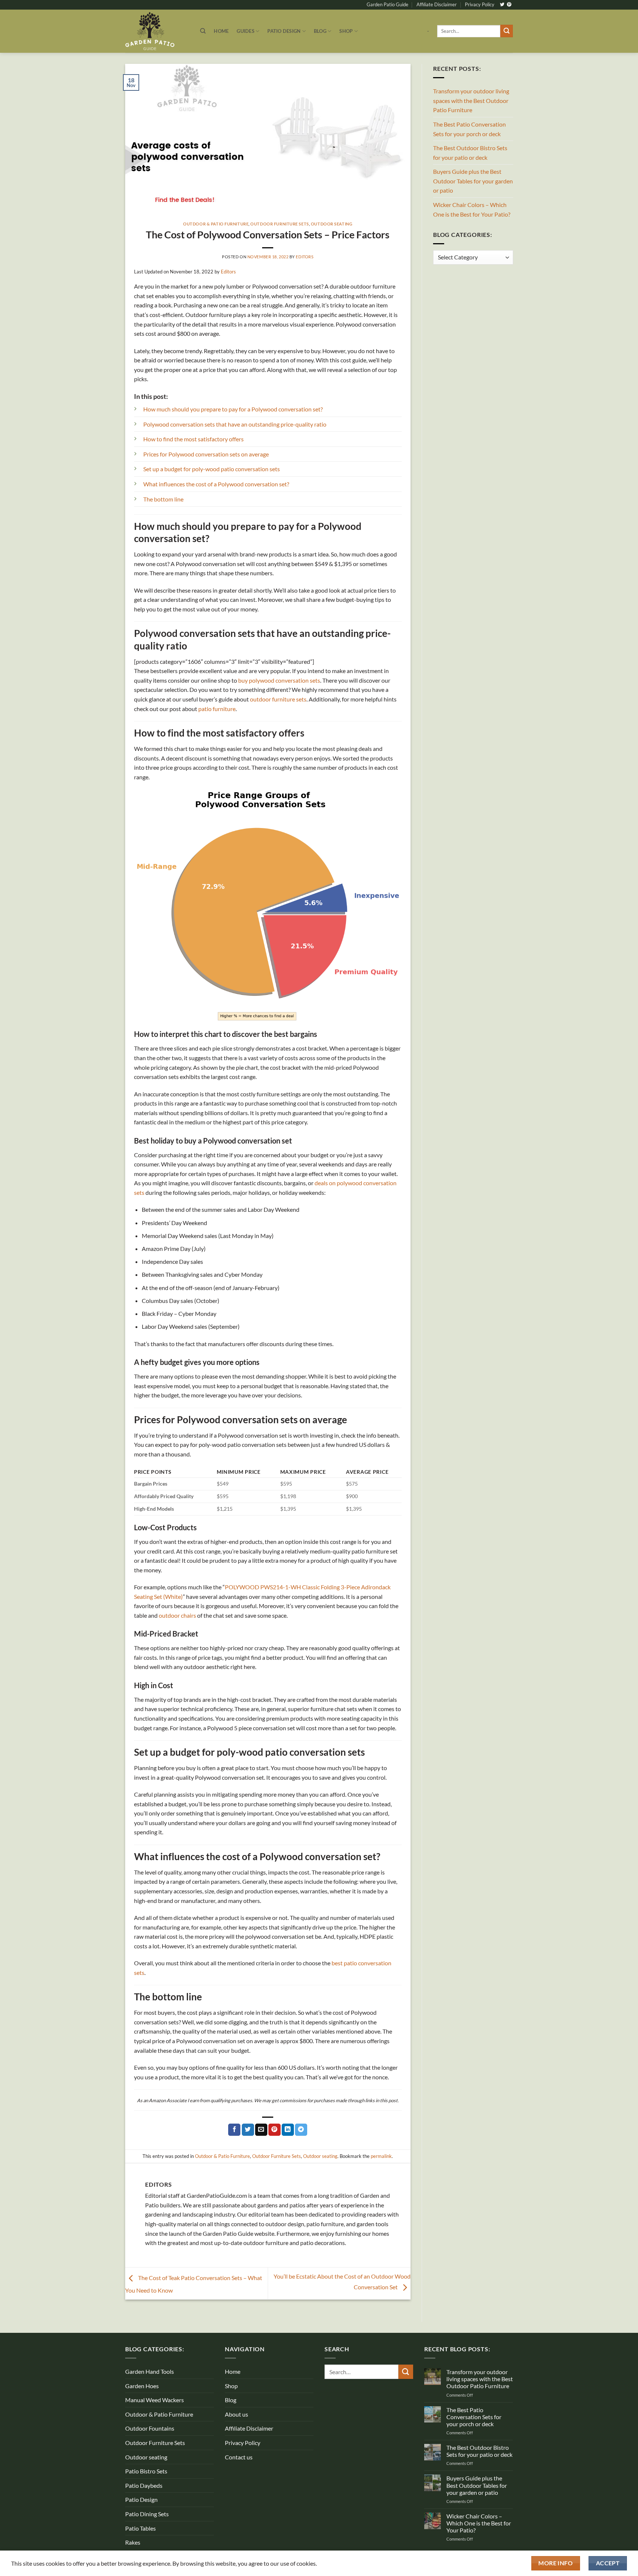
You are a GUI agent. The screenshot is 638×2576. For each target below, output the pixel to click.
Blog (320, 31)
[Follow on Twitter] (502, 5)
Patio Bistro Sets (146, 2471)
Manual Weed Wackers (155, 2400)
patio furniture (217, 709)
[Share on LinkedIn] (288, 2130)
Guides (246, 31)
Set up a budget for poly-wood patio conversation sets (212, 469)
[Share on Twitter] (248, 2130)
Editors (305, 257)
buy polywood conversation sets (279, 680)
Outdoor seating (332, 224)
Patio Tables (140, 2528)
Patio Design (284, 31)
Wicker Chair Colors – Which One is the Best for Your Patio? (472, 209)
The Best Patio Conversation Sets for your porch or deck (469, 129)
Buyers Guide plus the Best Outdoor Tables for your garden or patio (473, 181)
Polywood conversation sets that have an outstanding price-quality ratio (235, 424)
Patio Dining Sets (147, 2514)
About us (236, 2414)
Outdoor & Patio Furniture (216, 224)
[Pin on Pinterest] (275, 2130)
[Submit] (507, 31)
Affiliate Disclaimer (437, 4)
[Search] (203, 31)
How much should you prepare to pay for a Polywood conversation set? (233, 409)
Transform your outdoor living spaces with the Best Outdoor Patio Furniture (471, 100)
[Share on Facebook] (234, 2130)
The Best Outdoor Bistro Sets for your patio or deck (470, 153)
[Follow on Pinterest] (509, 5)
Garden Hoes (142, 2386)
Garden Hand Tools (150, 2371)
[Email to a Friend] (261, 2130)
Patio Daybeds (144, 2485)
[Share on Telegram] (301, 2130)
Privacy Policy (480, 4)
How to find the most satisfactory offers (193, 439)
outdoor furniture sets (278, 699)
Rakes (133, 2542)
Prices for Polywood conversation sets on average (206, 454)
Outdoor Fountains (150, 2428)
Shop (346, 31)
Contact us (239, 2457)
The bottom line (163, 499)
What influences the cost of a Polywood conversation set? (216, 484)
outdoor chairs (177, 1615)
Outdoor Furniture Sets (279, 224)
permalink (381, 2156)
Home (221, 31)
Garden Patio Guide (387, 4)
